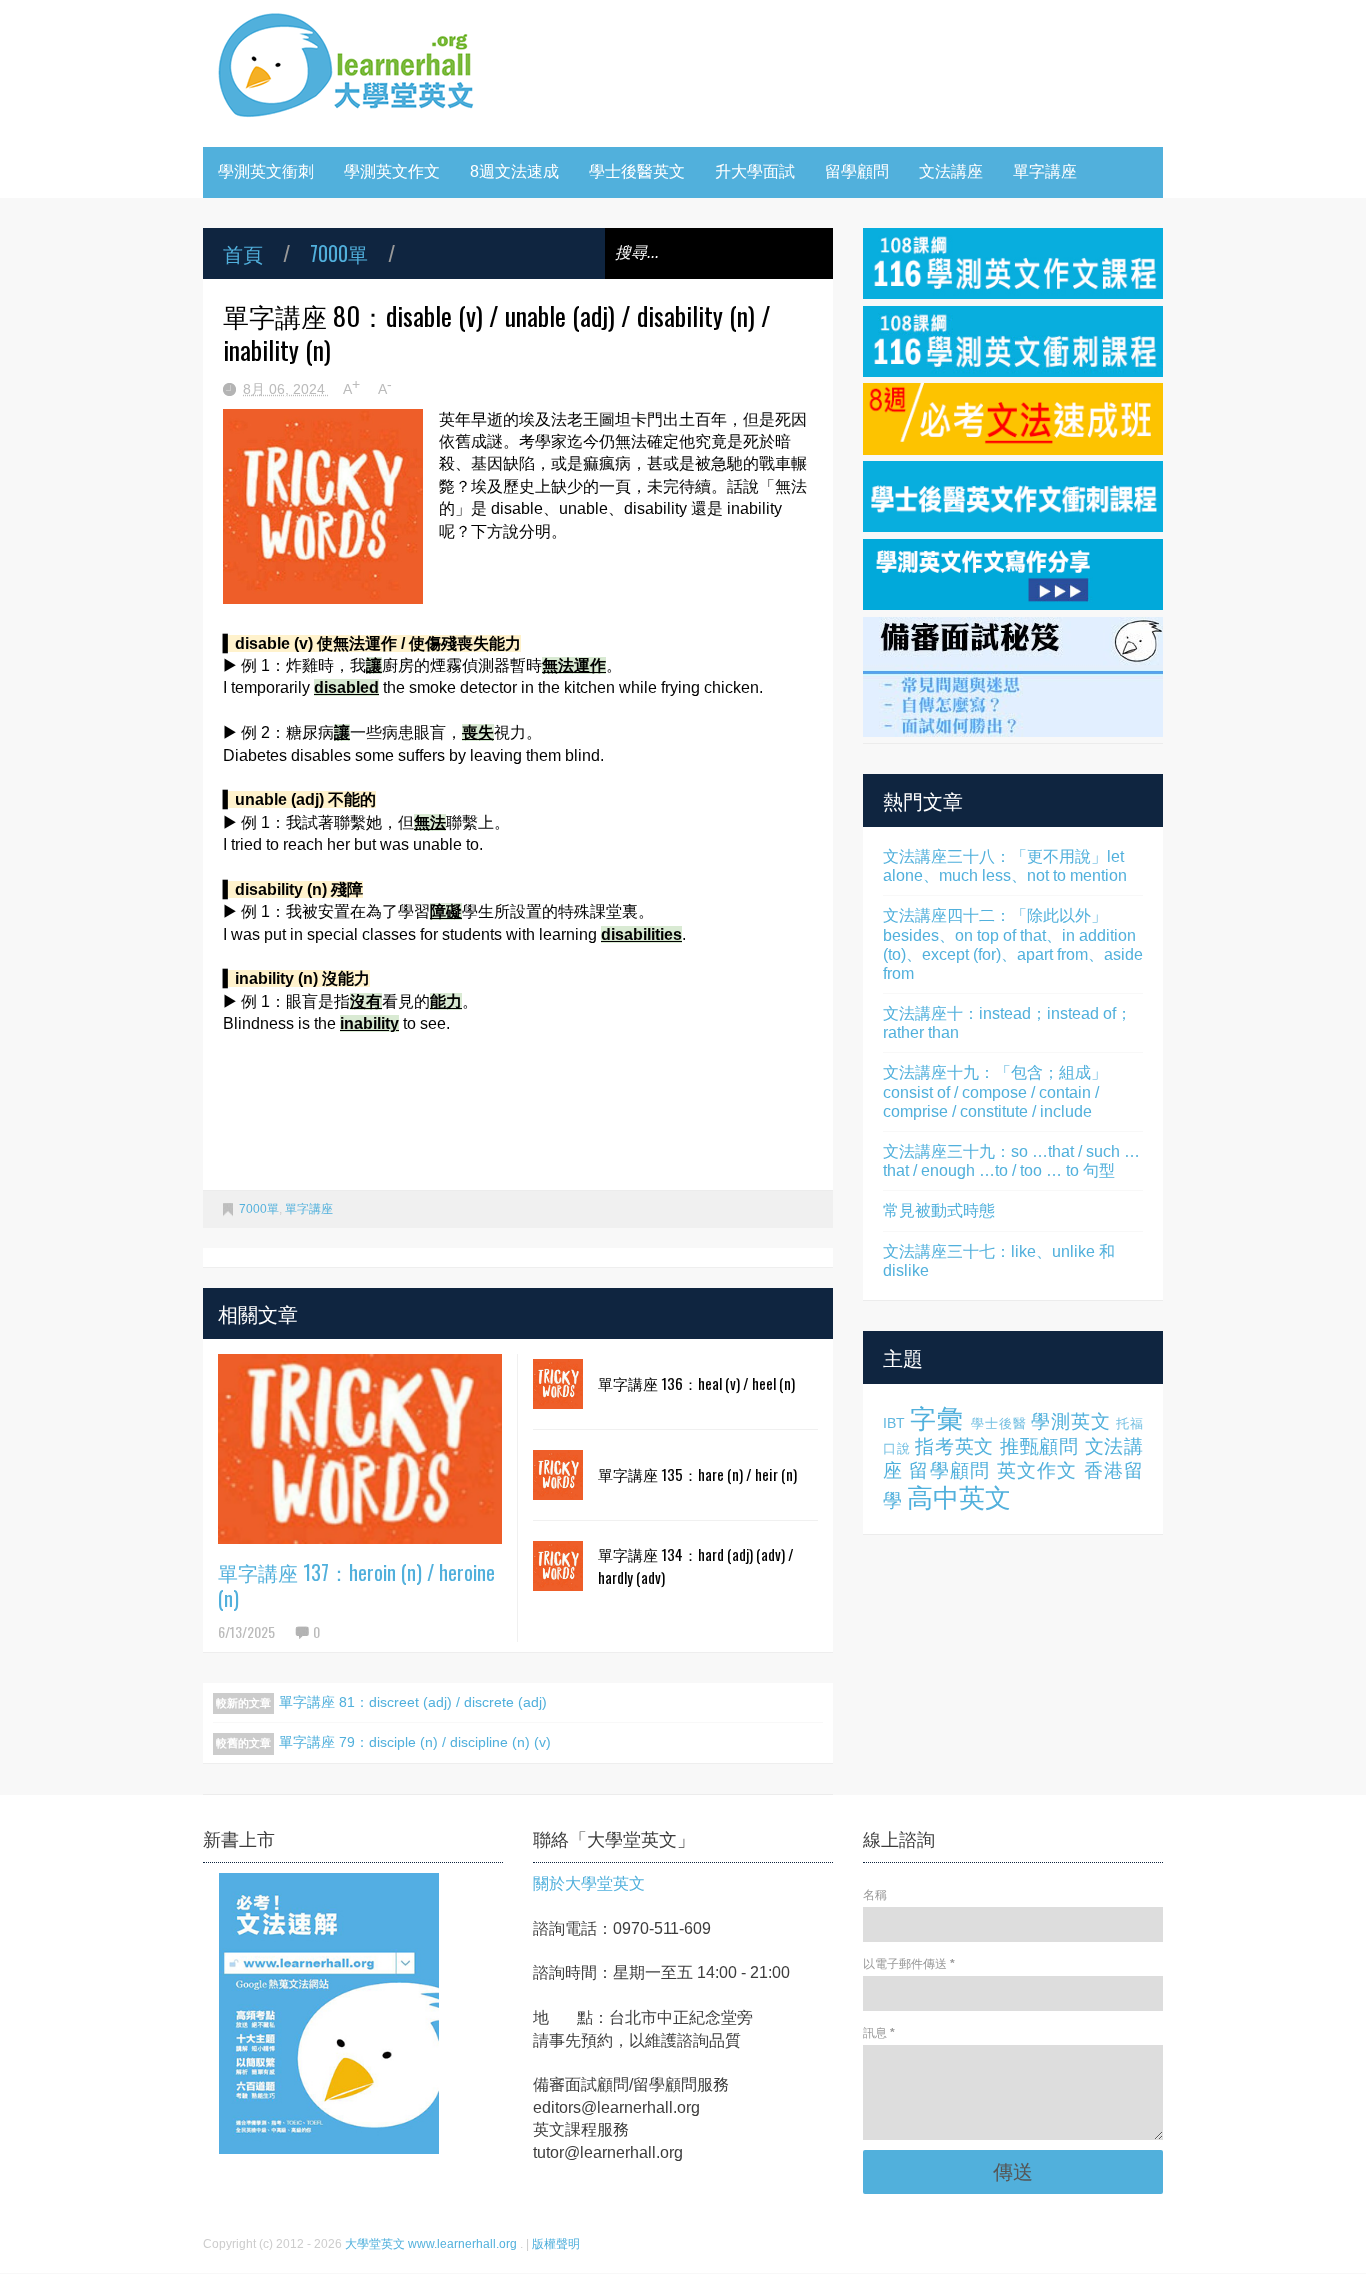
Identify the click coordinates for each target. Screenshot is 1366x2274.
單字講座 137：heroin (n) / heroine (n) (356, 1585)
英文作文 (1037, 1470)
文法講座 (951, 171)
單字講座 (1045, 171)
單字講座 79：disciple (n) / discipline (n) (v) (415, 1742)
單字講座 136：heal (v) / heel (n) (696, 1383)
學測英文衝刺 (266, 171)
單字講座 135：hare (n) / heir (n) (697, 1474)
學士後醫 (998, 1423)
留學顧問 (857, 171)
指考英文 (954, 1446)
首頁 (243, 253)
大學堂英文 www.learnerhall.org (432, 2244)
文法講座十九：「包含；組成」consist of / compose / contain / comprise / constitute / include (995, 1091)
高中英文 (959, 1498)
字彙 (937, 1419)
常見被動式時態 (939, 1210)
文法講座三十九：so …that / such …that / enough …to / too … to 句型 (1011, 1161)
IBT (894, 1423)
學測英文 (1070, 1421)
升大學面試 (755, 171)
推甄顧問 (1039, 1446)
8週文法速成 (514, 171)
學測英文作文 (392, 171)
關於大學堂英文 (589, 1883)
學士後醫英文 (637, 171)
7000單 (339, 253)
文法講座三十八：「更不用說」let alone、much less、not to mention (1005, 866)
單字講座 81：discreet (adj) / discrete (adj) (413, 1702)
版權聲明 (556, 2244)
